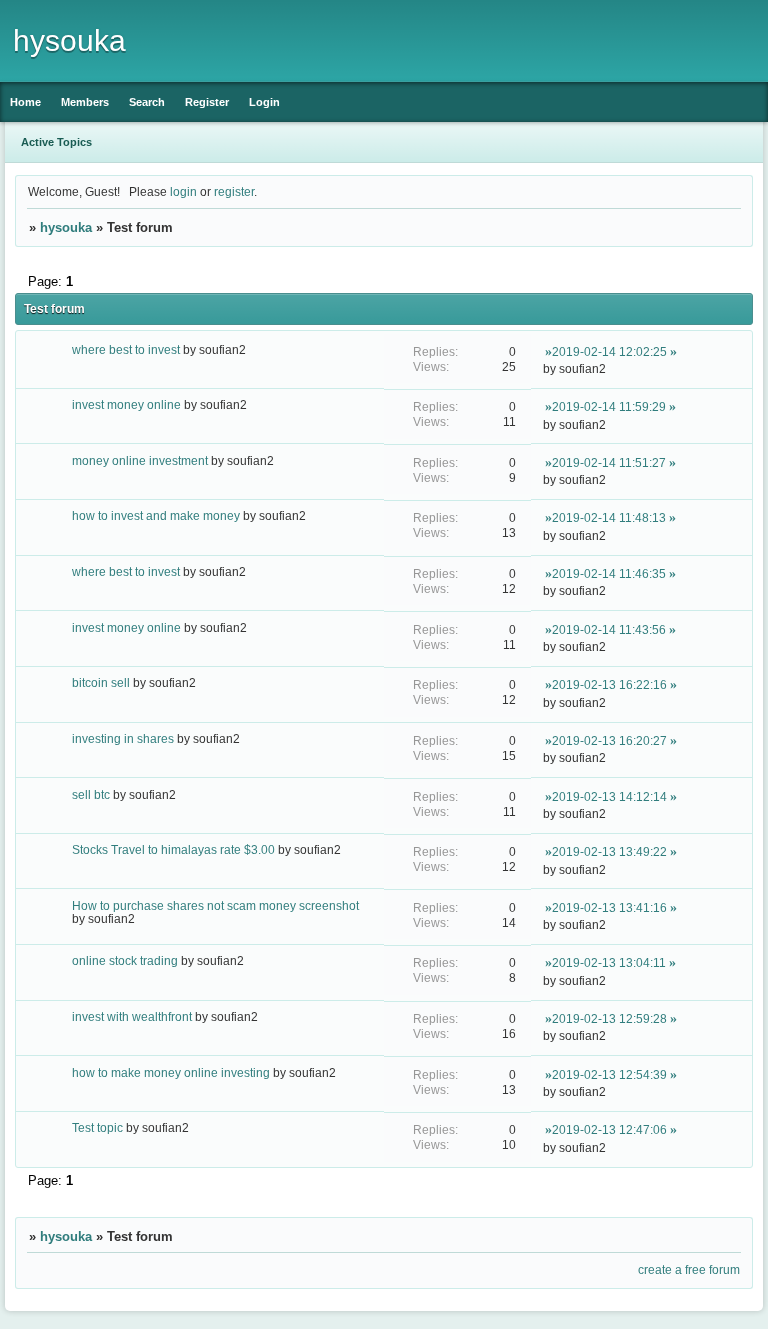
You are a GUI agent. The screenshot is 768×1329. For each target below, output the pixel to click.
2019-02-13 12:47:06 (609, 1129)
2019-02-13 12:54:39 (609, 1074)
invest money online (126, 404)
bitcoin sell (101, 682)
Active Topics (56, 142)
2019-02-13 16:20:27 (609, 740)
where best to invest (126, 349)
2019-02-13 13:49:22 (609, 851)
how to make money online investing (171, 1072)
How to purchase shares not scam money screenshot (215, 905)
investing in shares (123, 738)
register (234, 191)
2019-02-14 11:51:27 (609, 462)
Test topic (97, 1127)
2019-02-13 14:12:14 (609, 796)
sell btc (91, 794)
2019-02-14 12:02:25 (609, 351)
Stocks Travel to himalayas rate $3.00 (173, 849)
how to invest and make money (156, 515)
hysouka (66, 227)
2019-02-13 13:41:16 (609, 907)
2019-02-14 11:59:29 (609, 406)
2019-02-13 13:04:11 (609, 962)
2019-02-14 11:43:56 (609, 629)
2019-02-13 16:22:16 (609, 684)
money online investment (140, 460)
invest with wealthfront (132, 1016)
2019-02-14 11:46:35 (609, 573)
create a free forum (689, 1269)
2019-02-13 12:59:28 (609, 1018)
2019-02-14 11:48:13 (609, 517)
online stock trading (125, 960)
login (183, 191)
